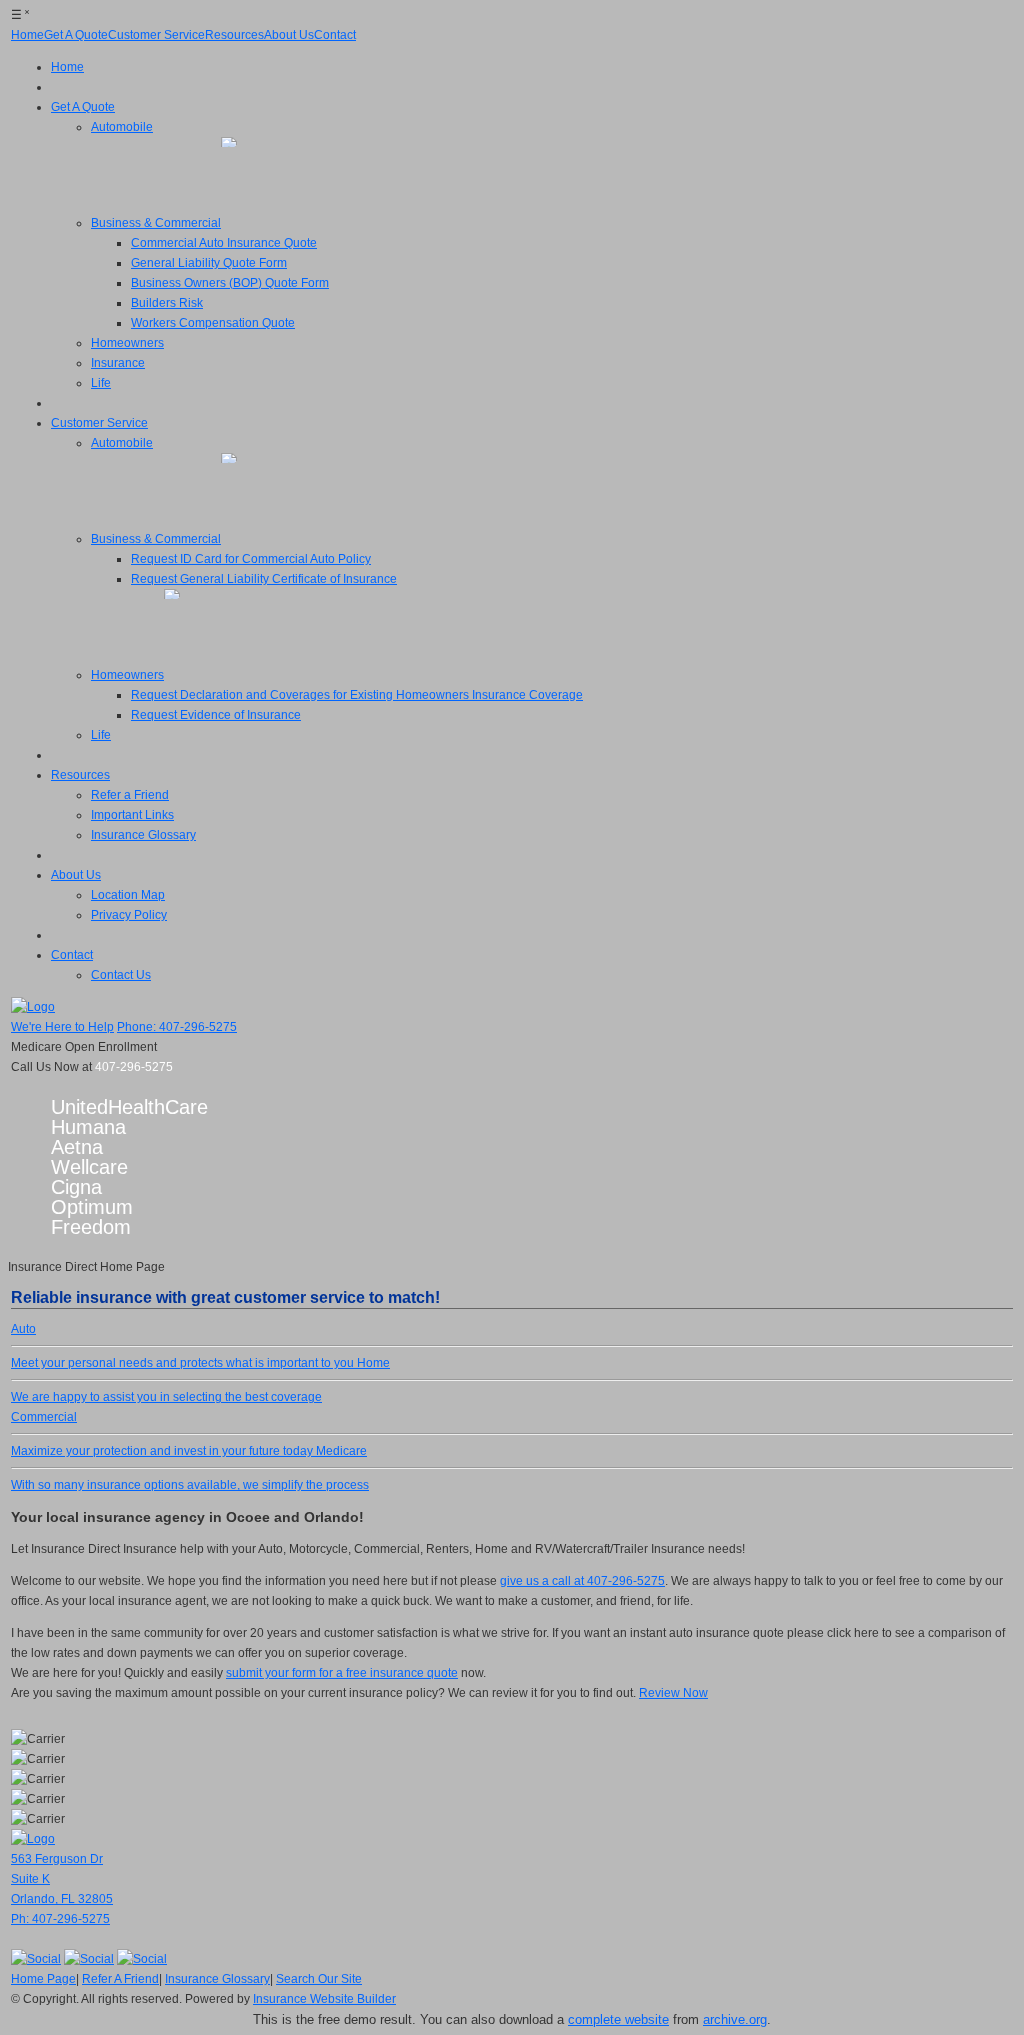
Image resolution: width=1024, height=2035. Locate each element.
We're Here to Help (62, 1027)
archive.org (735, 2019)
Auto (182, 1346)
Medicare (190, 1468)
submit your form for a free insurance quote (342, 1673)
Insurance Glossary (217, 1979)
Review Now (673, 1693)
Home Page (43, 1979)
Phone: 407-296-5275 (177, 1027)
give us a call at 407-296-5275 (582, 1581)
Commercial (162, 1434)
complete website (618, 2019)
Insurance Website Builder (324, 1999)
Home (200, 1380)
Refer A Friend (120, 1979)
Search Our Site (319, 1979)
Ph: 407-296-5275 (60, 1919)
